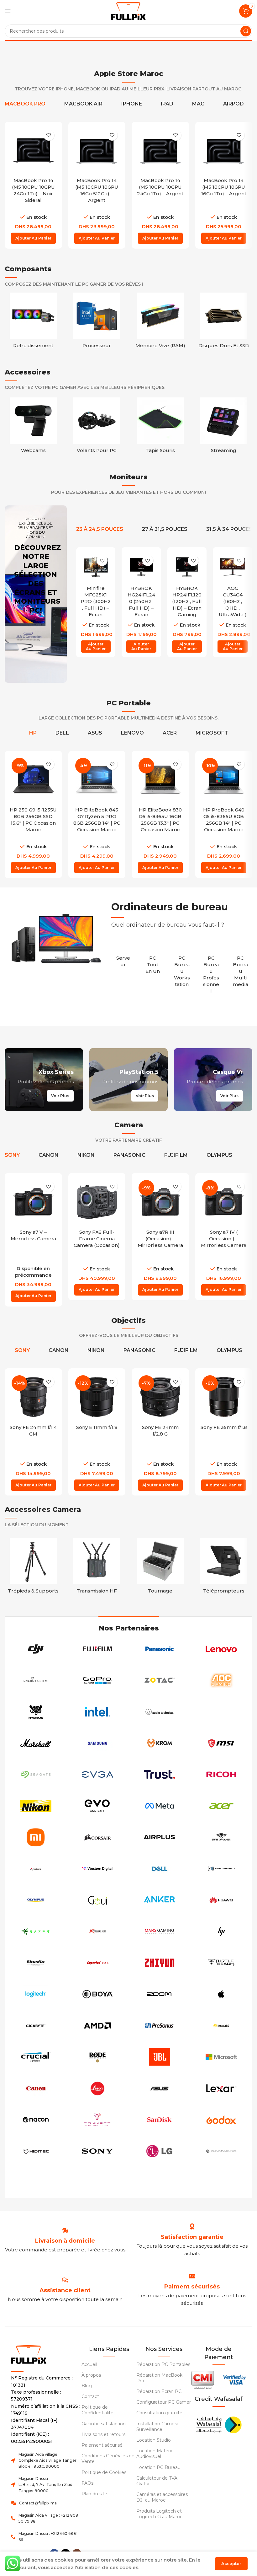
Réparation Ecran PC (159, 2391)
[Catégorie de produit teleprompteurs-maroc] (224, 1568)
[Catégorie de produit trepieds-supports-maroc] (33, 1568)
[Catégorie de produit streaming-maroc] (224, 427)
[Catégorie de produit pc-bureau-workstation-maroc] (182, 968)
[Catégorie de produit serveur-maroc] (123, 958)
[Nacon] (36, 2120)
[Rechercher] (246, 31)
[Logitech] (36, 1994)
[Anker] (160, 1900)
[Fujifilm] (98, 1649)
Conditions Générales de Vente (108, 2459)
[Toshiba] (36, 2183)
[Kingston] (222, 1712)
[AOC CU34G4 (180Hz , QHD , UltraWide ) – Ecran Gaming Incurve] (233, 567)
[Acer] (222, 1806)
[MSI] (222, 1743)
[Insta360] (222, 2026)
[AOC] (222, 1680)
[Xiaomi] (36, 1837)
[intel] (98, 1712)
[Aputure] (36, 1869)
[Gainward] (222, 2151)
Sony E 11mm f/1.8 (97, 1427)
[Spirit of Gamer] (222, 1837)
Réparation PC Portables (163, 2364)
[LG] (160, 2151)
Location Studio (154, 2440)
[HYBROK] (36, 1712)
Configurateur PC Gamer (164, 2402)
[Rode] (98, 2057)
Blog (87, 2386)
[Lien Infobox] (192, 2237)
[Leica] (98, 2088)
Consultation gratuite (159, 2413)
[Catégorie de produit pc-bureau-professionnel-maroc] (211, 971)
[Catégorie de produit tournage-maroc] (160, 1568)
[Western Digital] (98, 1869)
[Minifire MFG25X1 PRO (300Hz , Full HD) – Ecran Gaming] (96, 567)
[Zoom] (160, 1994)
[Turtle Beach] (222, 1963)
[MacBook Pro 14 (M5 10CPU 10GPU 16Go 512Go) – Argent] (97, 151)
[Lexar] (222, 2088)
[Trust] (160, 1775)
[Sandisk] (160, 2120)
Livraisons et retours (103, 2434)
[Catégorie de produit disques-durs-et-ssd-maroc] (224, 322)
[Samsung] (98, 1743)
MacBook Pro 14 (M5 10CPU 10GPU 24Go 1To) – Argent (160, 187)
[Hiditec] (36, 2151)
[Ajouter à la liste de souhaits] (49, 135)
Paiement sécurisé (102, 2445)
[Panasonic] (160, 1649)
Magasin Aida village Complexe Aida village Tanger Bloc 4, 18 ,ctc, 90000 (47, 2460)
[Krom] (160, 1743)
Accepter (231, 2563)
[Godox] (222, 2120)
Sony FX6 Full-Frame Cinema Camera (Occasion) (97, 1239)
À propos (91, 2375)
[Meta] (160, 1806)
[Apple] (222, 1994)
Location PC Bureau (158, 2467)
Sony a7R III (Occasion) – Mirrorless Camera (160, 1239)
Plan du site (94, 2494)
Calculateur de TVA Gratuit (157, 2481)
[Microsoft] (222, 2057)
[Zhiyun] (160, 1963)
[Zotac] (160, 1680)
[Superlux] (98, 1963)
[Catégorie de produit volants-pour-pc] (97, 427)
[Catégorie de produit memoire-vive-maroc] (160, 322)
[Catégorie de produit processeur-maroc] (97, 322)
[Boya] (98, 1994)
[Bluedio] (36, 1963)
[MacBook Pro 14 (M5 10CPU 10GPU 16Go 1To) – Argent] (224, 151)
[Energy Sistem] (36, 1680)
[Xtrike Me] (98, 1932)
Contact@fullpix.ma (38, 2503)
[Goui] (98, 1900)
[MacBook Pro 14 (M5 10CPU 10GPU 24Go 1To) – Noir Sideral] (33, 151)
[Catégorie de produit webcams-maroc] (33, 427)
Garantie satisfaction (104, 2424)
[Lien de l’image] (219, 2424)
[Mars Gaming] (160, 1932)
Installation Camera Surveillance (157, 2427)
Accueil (89, 2364)
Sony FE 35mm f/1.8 (224, 1427)
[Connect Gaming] (98, 2120)
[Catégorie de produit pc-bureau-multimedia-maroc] (240, 968)
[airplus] (160, 1837)
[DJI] (36, 1649)
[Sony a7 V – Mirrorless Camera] (33, 1202)
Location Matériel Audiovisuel (155, 2454)
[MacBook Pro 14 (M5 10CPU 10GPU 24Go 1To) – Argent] (160, 151)
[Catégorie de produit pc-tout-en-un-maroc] (153, 961)
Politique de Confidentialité (97, 2410)
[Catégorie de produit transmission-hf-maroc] (97, 1568)
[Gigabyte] (36, 2026)
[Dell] (160, 1869)
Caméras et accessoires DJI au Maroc (162, 2497)
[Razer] (36, 1932)
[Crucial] (36, 2057)
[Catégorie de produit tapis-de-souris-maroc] (160, 427)
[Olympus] (36, 1900)
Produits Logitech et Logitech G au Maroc (159, 2514)
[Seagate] (36, 1775)
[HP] (222, 1932)
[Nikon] (36, 1806)
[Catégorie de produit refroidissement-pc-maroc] (33, 322)
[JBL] (160, 2057)
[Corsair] (98, 1837)
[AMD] (98, 2026)
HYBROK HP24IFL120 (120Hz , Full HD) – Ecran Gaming (187, 601)
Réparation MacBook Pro (159, 2378)
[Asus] (160, 2088)
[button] (33, 238)
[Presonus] (160, 2026)
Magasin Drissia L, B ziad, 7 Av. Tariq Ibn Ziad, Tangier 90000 (46, 2484)
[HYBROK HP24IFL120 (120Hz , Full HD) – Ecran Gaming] (187, 567)
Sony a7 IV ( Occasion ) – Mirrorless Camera (224, 1239)
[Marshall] (36, 1743)
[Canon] (36, 2088)
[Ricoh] (222, 1775)
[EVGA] (98, 1775)
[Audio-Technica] (160, 1712)
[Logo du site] (128, 11)
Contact (90, 2396)
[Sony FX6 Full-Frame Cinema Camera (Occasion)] (97, 1202)
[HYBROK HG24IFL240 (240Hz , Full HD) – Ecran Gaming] (141, 567)
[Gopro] (98, 1680)
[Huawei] (222, 1900)
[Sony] (98, 2151)
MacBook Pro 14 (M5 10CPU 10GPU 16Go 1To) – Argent (224, 187)
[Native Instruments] (222, 1869)
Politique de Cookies (104, 2472)
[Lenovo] (222, 1649)
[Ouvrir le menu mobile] (8, 11)
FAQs (87, 2483)
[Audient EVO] (98, 1806)
